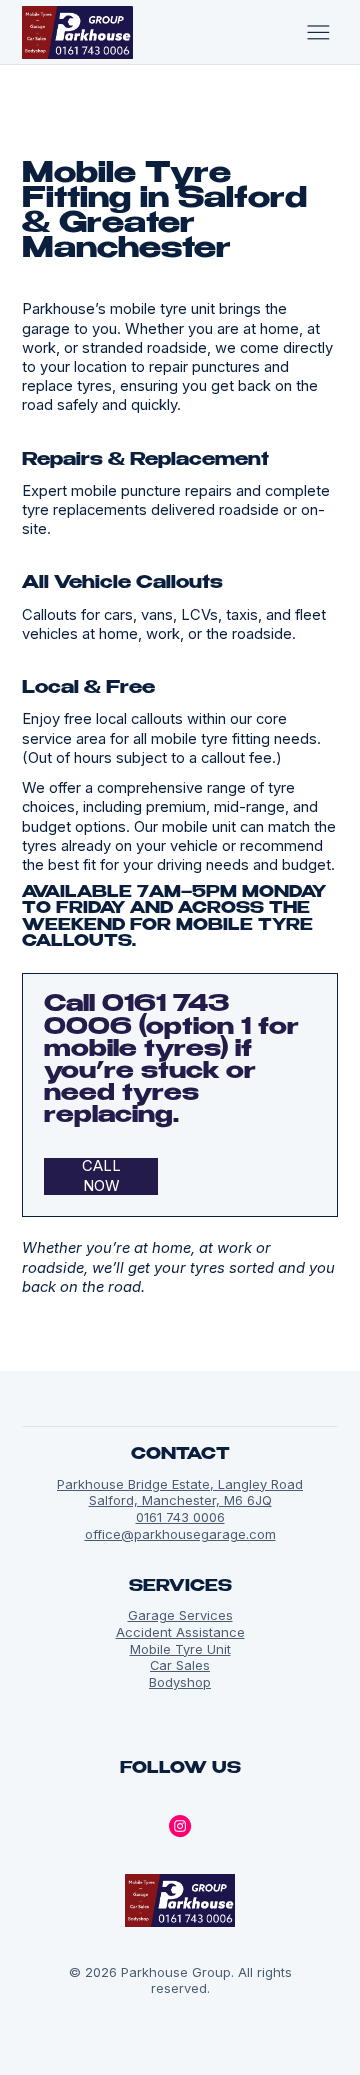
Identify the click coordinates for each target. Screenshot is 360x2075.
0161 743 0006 (180, 1517)
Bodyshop (180, 1682)
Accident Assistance (180, 1632)
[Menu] (318, 32)
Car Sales (180, 1665)
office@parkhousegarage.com (180, 1534)
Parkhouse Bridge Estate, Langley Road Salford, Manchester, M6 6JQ (180, 1492)
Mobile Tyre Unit (180, 1649)
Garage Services (180, 1615)
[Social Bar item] (180, 1826)
